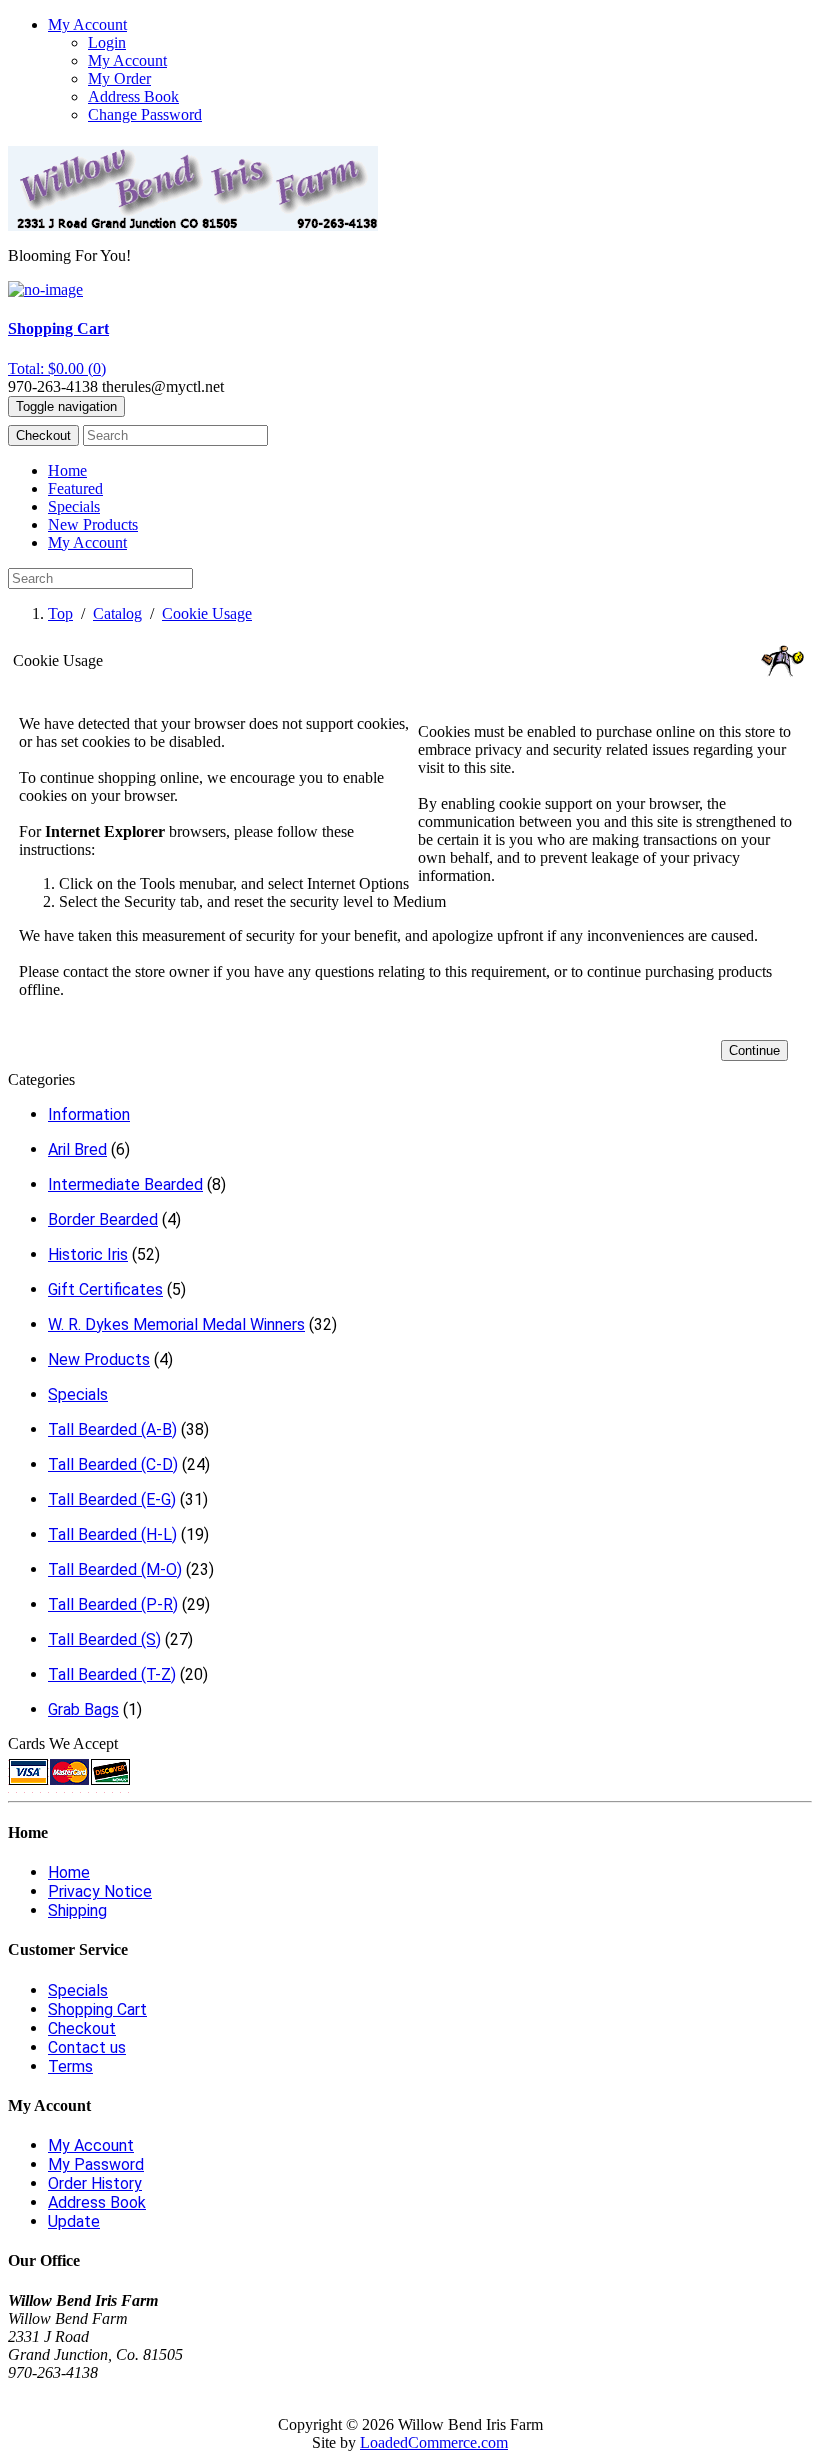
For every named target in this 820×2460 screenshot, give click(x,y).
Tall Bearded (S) (104, 1639)
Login (107, 42)
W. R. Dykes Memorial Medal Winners (176, 1324)
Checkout (43, 435)
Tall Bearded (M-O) (115, 1569)
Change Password (145, 114)
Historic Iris (88, 1254)
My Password (96, 2164)
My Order (119, 78)
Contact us (87, 2047)
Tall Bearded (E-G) (112, 1499)
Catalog (117, 613)
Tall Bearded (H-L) (112, 1534)
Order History (95, 2183)
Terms (70, 2066)
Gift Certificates (105, 1289)
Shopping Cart (97, 2009)
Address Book (133, 96)
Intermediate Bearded (125, 1184)
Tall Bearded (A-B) (112, 1429)
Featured (75, 488)
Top (60, 613)
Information (89, 1114)
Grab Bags (83, 1709)
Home (67, 470)
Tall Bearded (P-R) (113, 1604)
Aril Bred (77, 1149)
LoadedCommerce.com (434, 2442)
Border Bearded (103, 1219)
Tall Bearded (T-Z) (112, 1674)
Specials (74, 506)
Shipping (77, 1910)
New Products (93, 524)
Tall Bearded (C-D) (113, 1464)
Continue (754, 1050)
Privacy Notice (100, 1891)
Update (74, 2221)
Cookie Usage (207, 613)
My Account (127, 60)
